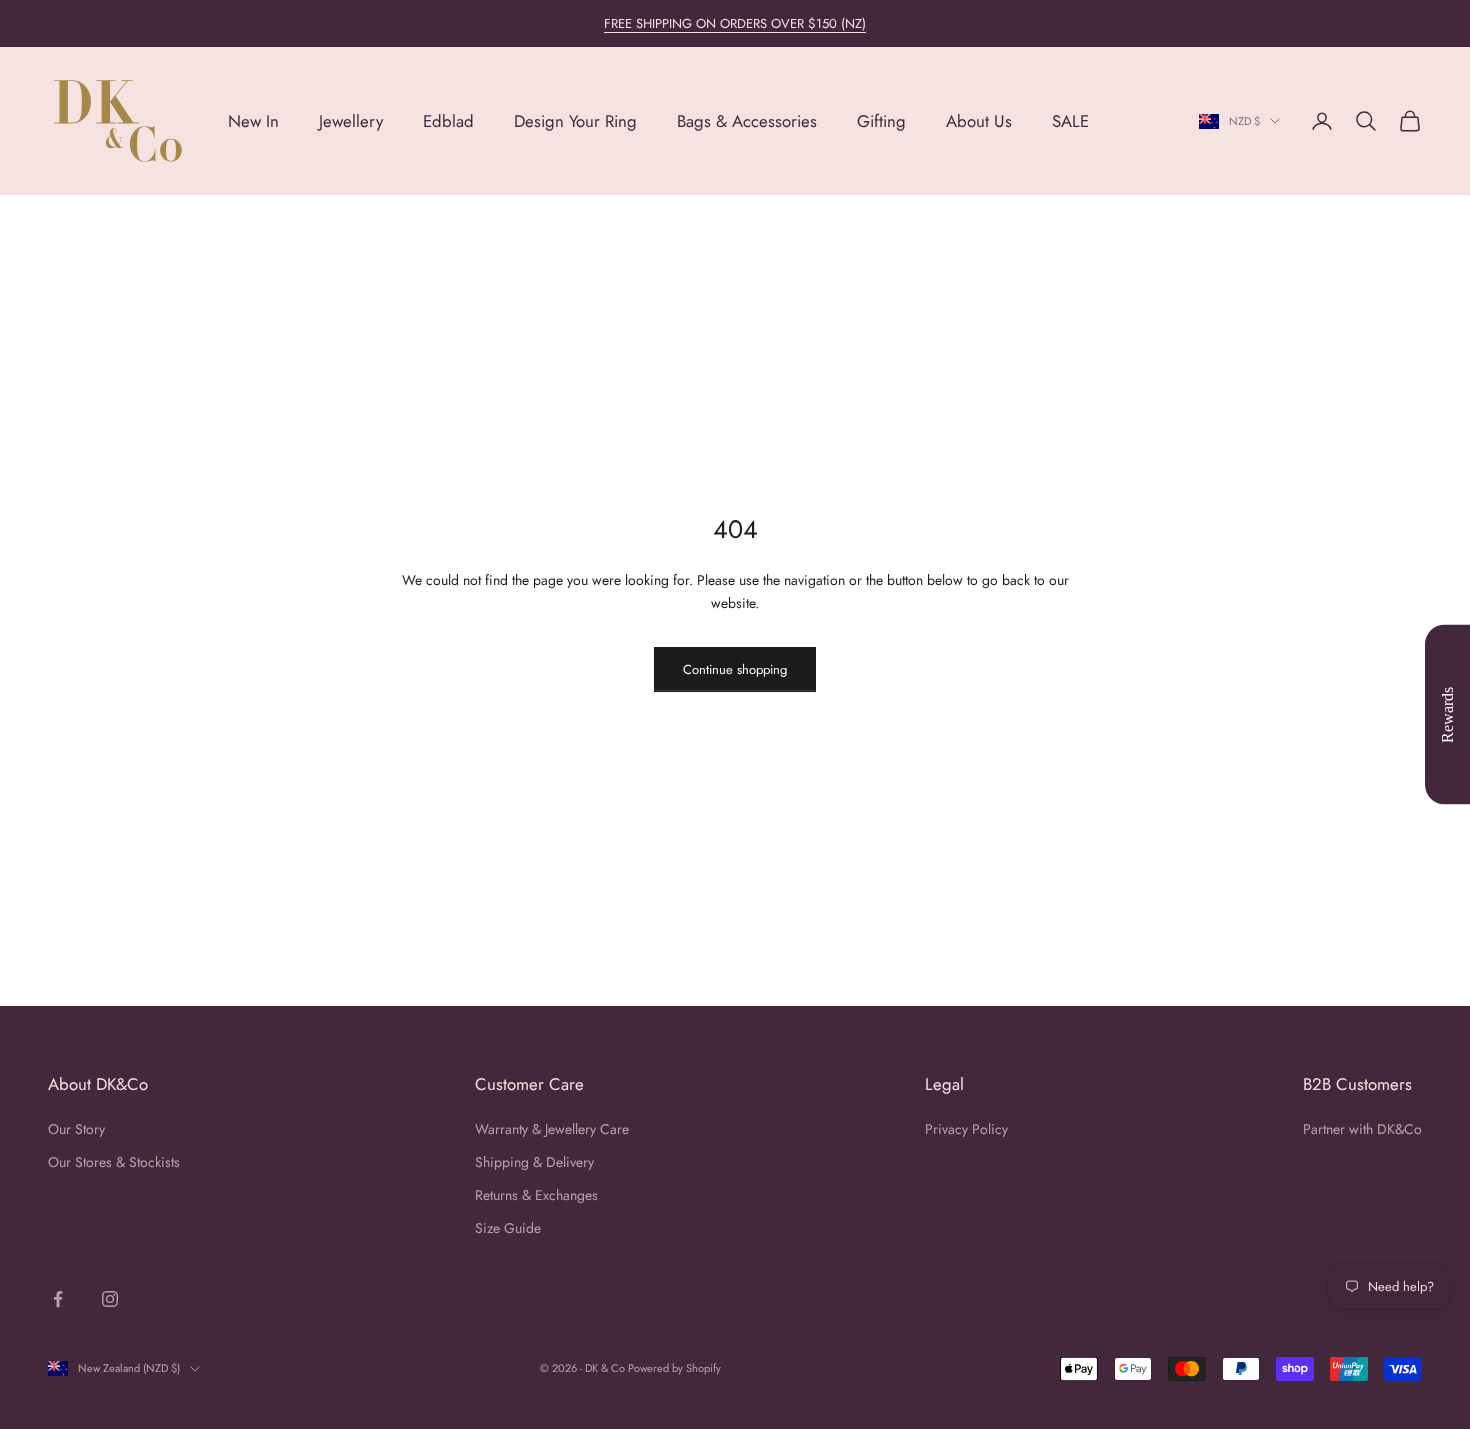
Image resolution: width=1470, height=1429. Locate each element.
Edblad (448, 121)
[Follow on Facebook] (58, 1299)
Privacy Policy (966, 1129)
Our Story (76, 1129)
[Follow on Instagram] (110, 1299)
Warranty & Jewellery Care (552, 1129)
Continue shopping (735, 669)
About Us (979, 121)
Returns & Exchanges (536, 1195)
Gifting (881, 121)
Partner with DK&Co (1362, 1129)
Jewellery (351, 121)
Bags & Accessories (747, 121)
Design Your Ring (575, 121)
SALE (1070, 121)
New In (253, 121)
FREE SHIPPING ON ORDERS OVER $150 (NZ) (735, 23)
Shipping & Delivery (534, 1162)
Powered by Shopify (674, 1368)
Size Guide (508, 1228)
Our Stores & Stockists (114, 1162)
